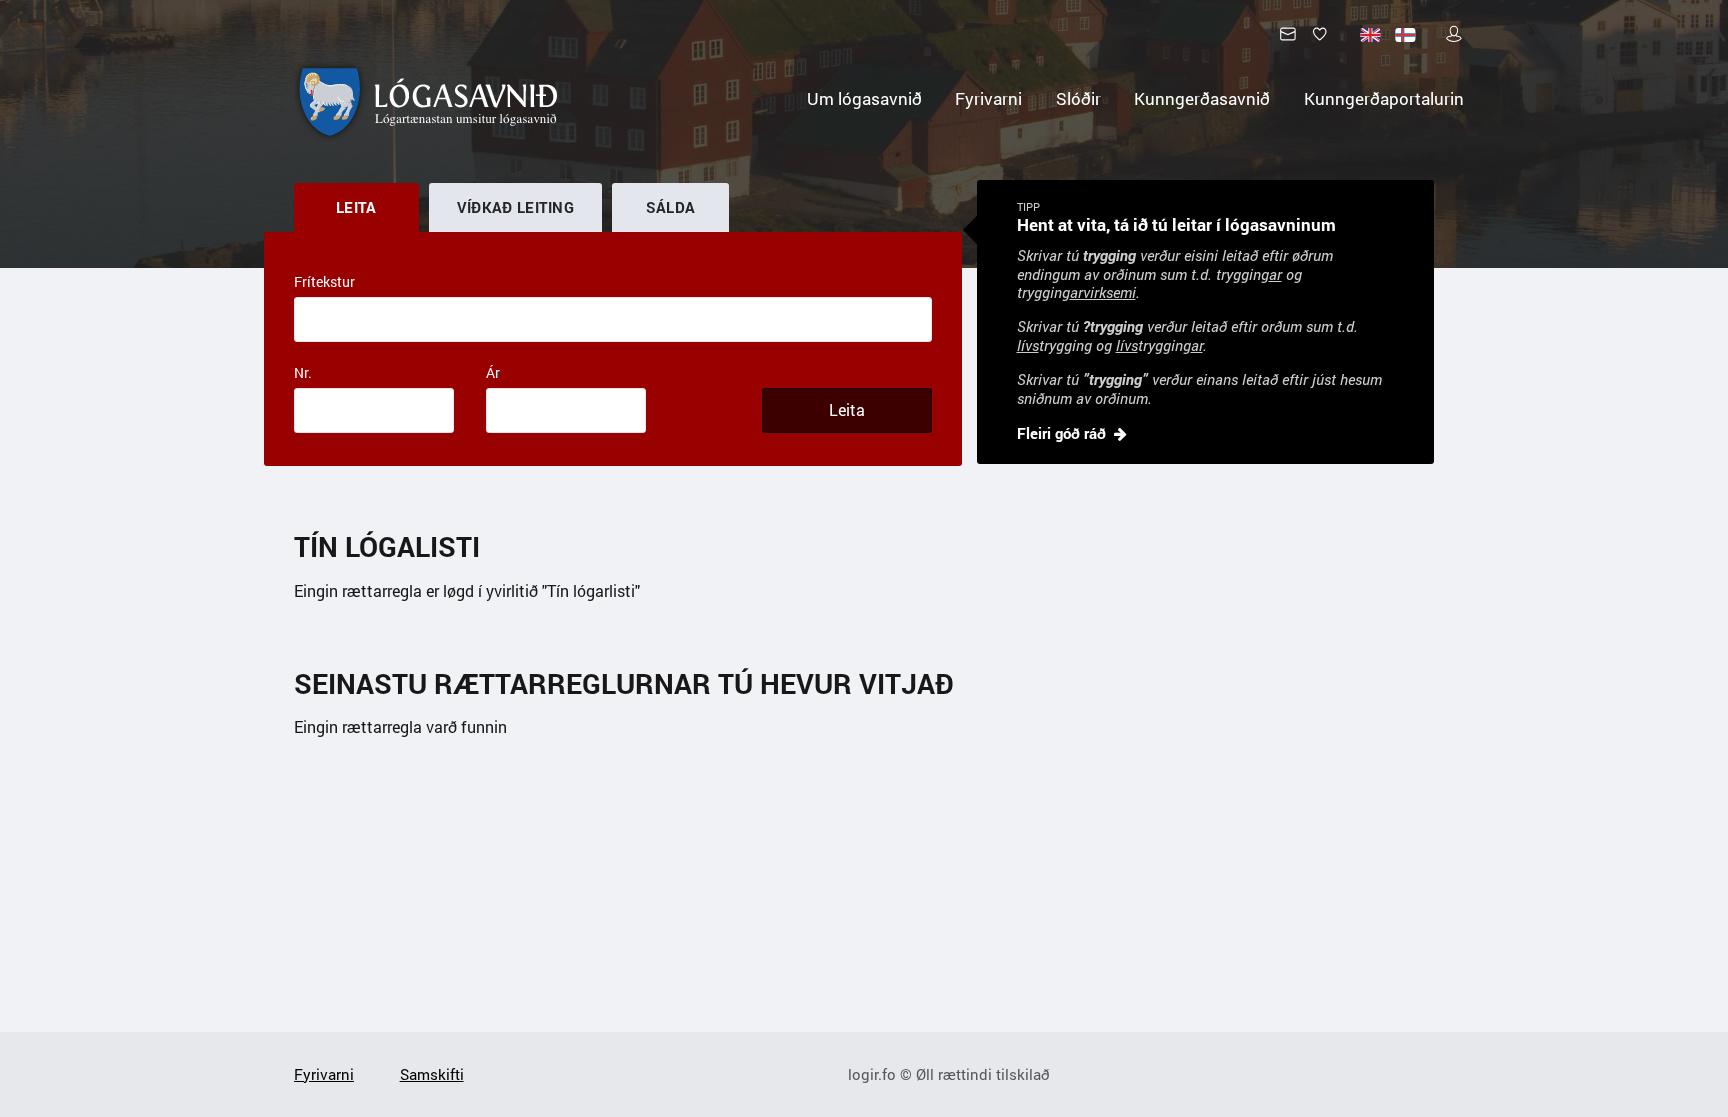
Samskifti (432, 1074)
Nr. (303, 372)
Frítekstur (324, 281)
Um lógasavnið (864, 98)
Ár (493, 372)
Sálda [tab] (671, 207)
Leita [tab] (356, 207)
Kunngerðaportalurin (1384, 98)
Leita (847, 410)
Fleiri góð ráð (1061, 433)
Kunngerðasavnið (1202, 98)
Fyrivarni (988, 98)
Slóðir (1078, 98)
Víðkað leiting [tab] (515, 207)
